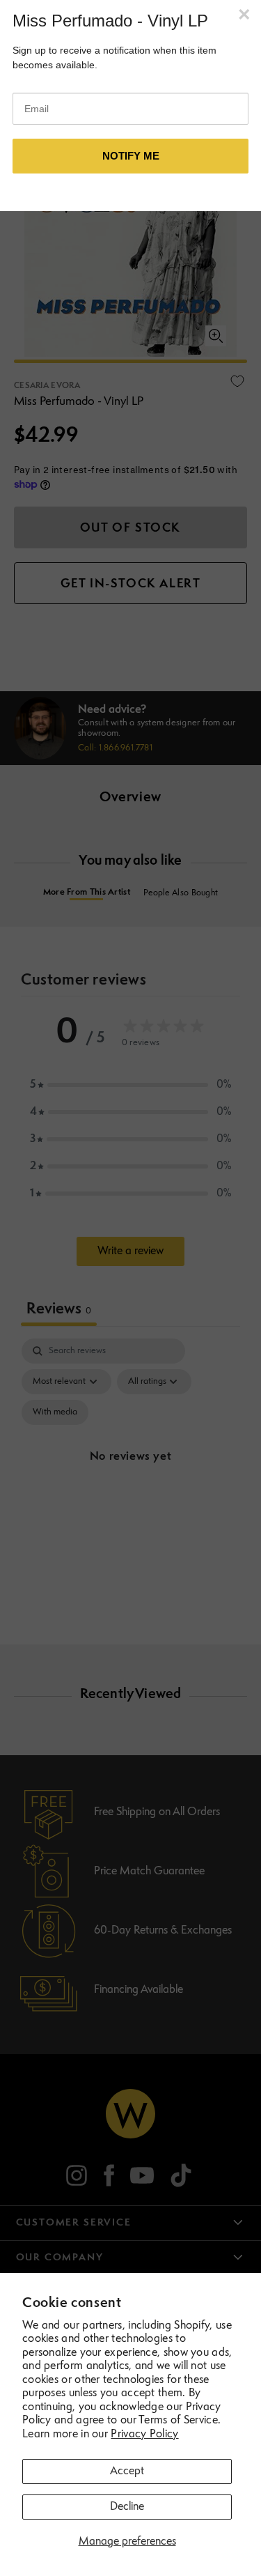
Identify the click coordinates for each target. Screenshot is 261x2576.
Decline (127, 2507)
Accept (127, 2471)
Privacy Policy (144, 2435)
